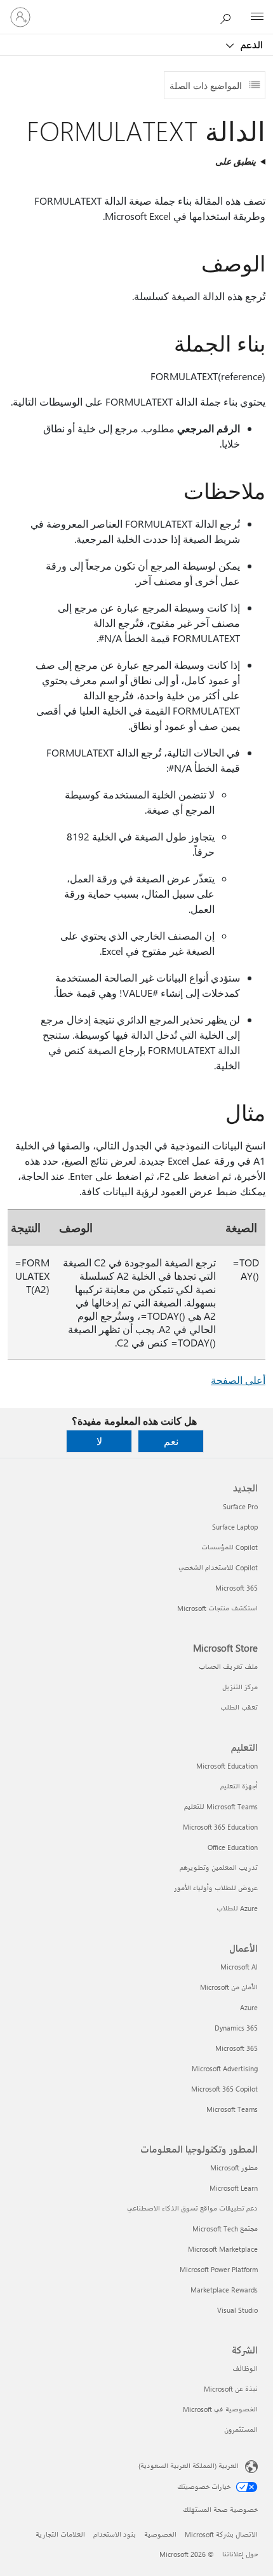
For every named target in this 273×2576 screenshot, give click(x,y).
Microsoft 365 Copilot (224, 2089)
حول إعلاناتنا (240, 2554)
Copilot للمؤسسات (230, 1547)
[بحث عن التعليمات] (229, 17)
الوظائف (245, 2368)
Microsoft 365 (236, 1588)
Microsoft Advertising (225, 2068)
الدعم (250, 45)
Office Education (233, 1847)
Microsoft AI (239, 1967)
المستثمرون (241, 2429)
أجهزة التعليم (239, 1786)
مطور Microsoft (234, 2168)
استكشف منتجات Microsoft (217, 1608)
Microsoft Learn (234, 2188)
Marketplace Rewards (224, 2290)
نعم (171, 1441)
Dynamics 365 (236, 2028)
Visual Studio (237, 2310)
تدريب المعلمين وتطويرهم (219, 1867)
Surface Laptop (235, 1527)
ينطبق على (236, 161)
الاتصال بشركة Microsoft (221, 2534)
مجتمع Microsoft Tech (225, 2229)
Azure (249, 2007)
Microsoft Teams (232, 2109)
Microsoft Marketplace (223, 2249)
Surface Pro (240, 1506)
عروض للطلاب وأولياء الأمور (216, 1888)
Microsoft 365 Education (220, 1827)
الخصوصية (160, 2534)
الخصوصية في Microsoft (220, 2409)
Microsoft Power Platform (219, 2269)
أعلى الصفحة (238, 1380)
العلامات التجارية (60, 2534)
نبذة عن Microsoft (231, 2389)
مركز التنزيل (240, 1687)
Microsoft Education (227, 1766)
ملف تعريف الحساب (228, 1667)
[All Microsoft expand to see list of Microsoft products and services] (257, 17)
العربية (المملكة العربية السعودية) (189, 2466)
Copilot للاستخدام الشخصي (218, 1567)
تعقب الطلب (239, 1707)
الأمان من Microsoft (229, 1987)
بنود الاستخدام (115, 2534)
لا (99, 1441)
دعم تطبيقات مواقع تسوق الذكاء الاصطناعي (192, 2208)
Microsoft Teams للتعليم (221, 1806)
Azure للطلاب (237, 1908)
